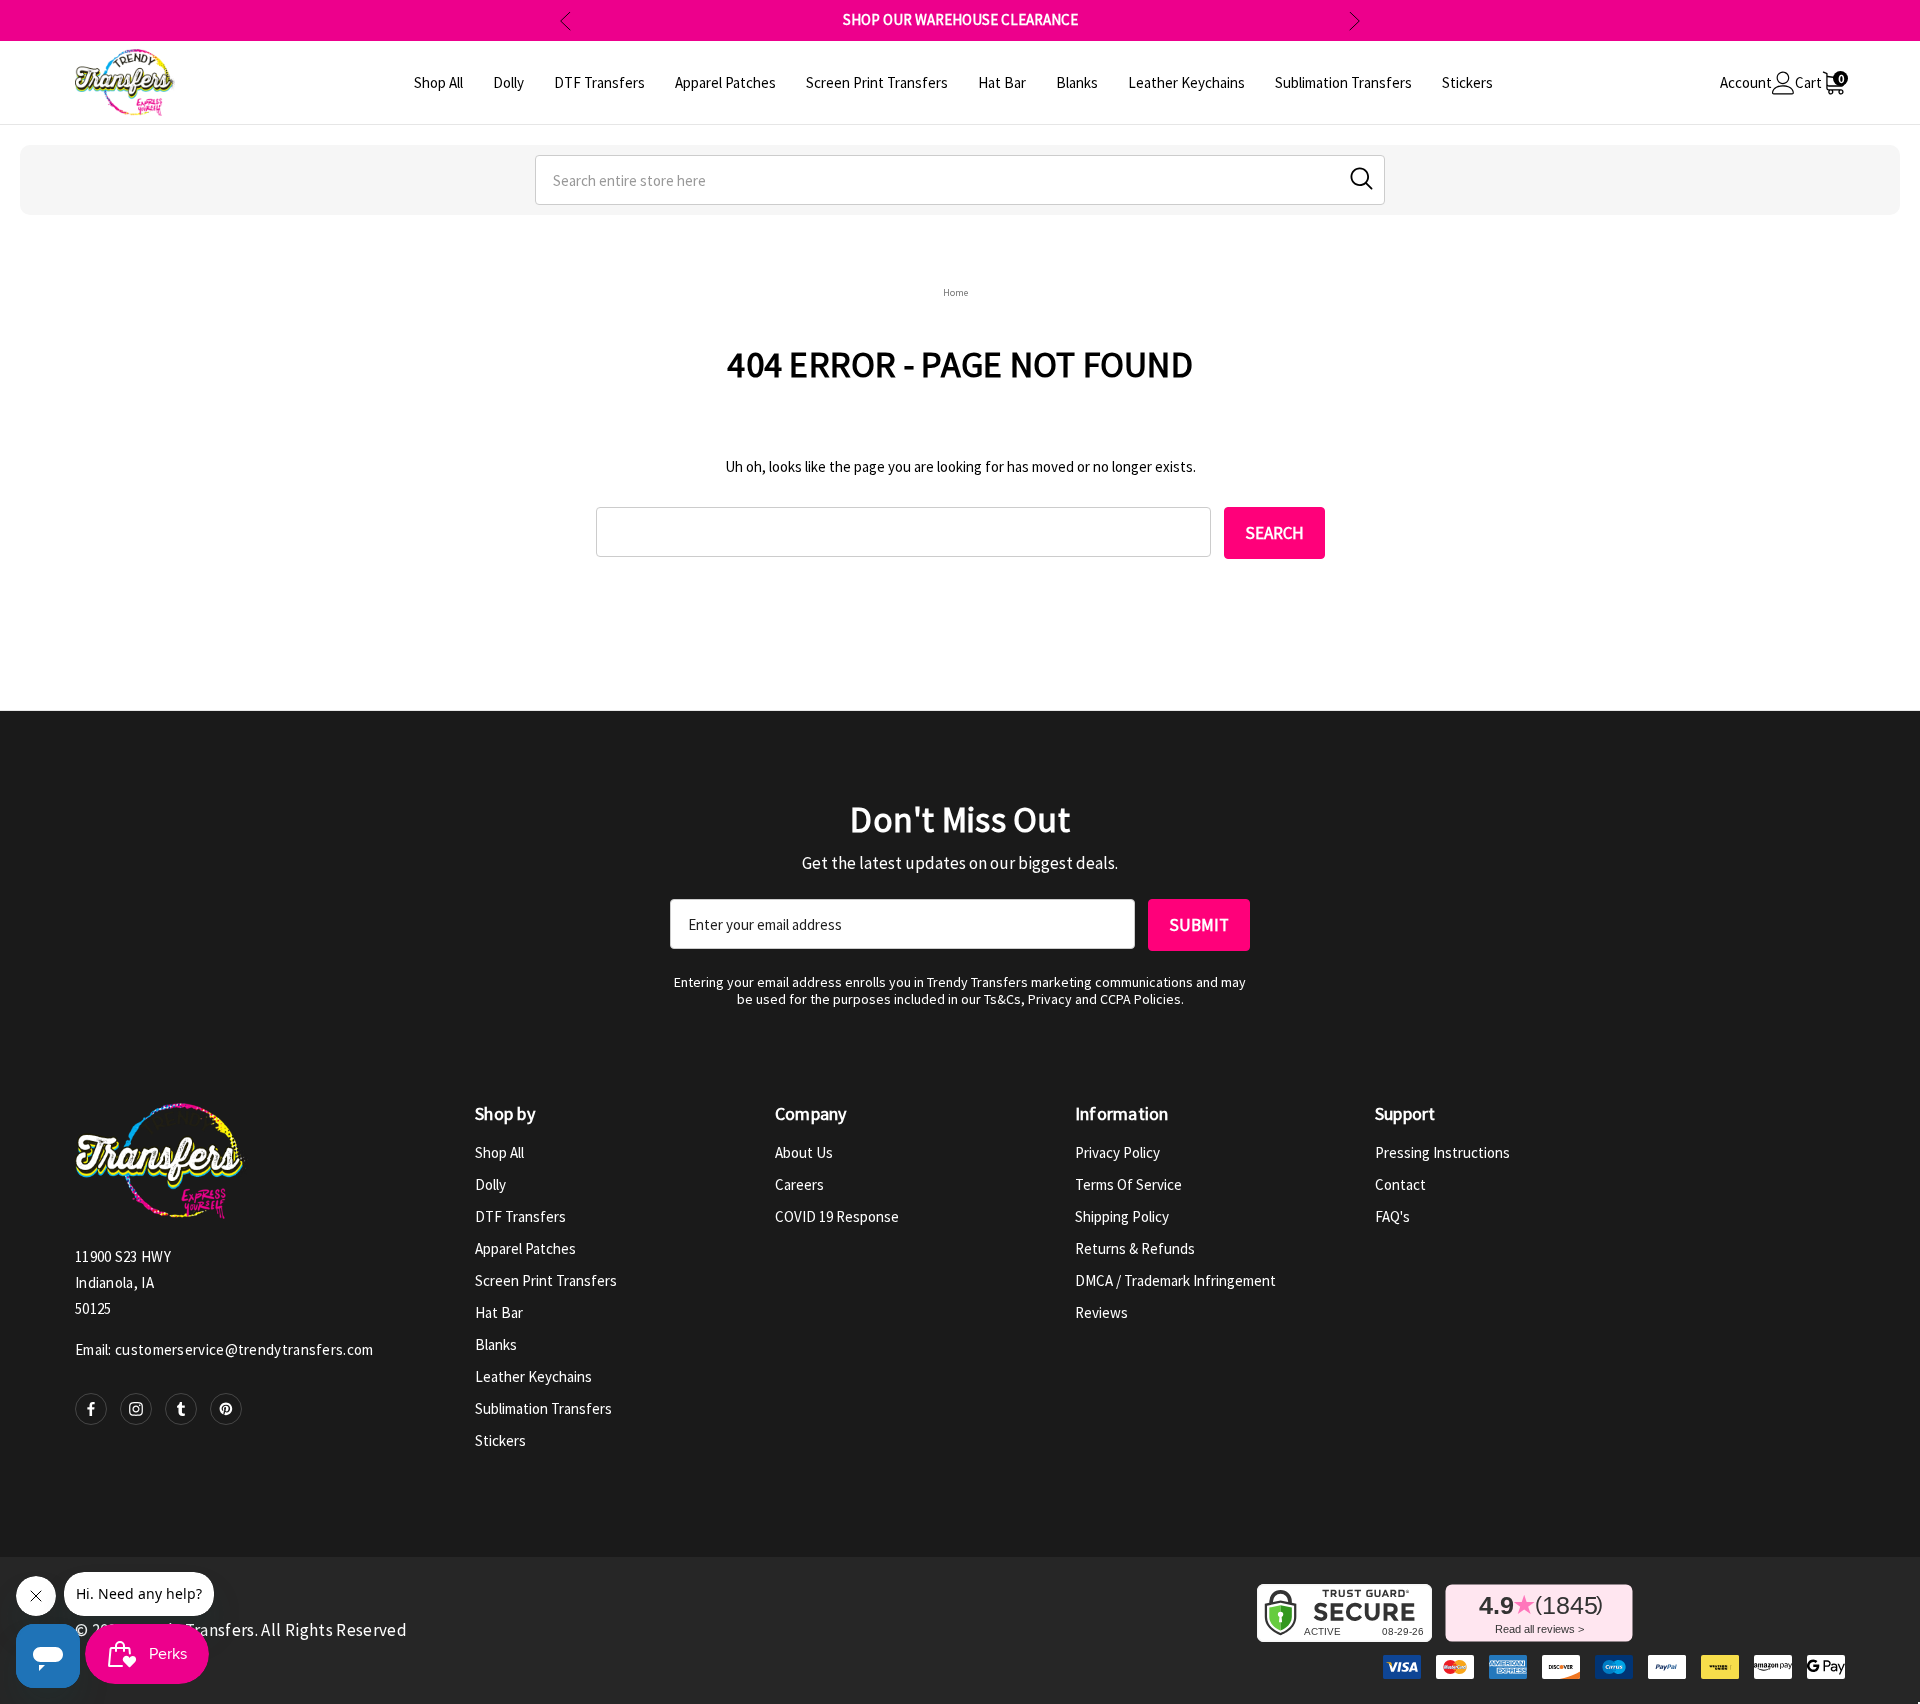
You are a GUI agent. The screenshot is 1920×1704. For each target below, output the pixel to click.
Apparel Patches (525, 1248)
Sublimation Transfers (543, 1408)
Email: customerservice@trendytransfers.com (224, 1349)
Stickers (500, 1440)
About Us (804, 1152)
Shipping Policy (1122, 1216)
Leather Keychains (533, 1376)
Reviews (1101, 1312)
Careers (799, 1184)
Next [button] (1354, 20)
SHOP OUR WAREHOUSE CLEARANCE (960, 20)
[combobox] (960, 180)
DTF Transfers (520, 1216)
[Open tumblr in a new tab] (181, 1409)
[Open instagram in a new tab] (136, 1409)
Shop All (499, 1152)
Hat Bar (499, 1312)
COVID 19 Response (837, 1216)
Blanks (496, 1344)
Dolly (490, 1184)
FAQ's (1392, 1216)
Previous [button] (565, 20)
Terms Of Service (1128, 1184)
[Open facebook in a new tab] (91, 1409)
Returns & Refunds (1135, 1248)
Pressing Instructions (1442, 1152)
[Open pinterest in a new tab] (226, 1409)
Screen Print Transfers (546, 1280)
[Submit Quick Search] (1361, 178)
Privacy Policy (1117, 1152)
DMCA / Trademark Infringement (1175, 1280)
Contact (1400, 1184)
